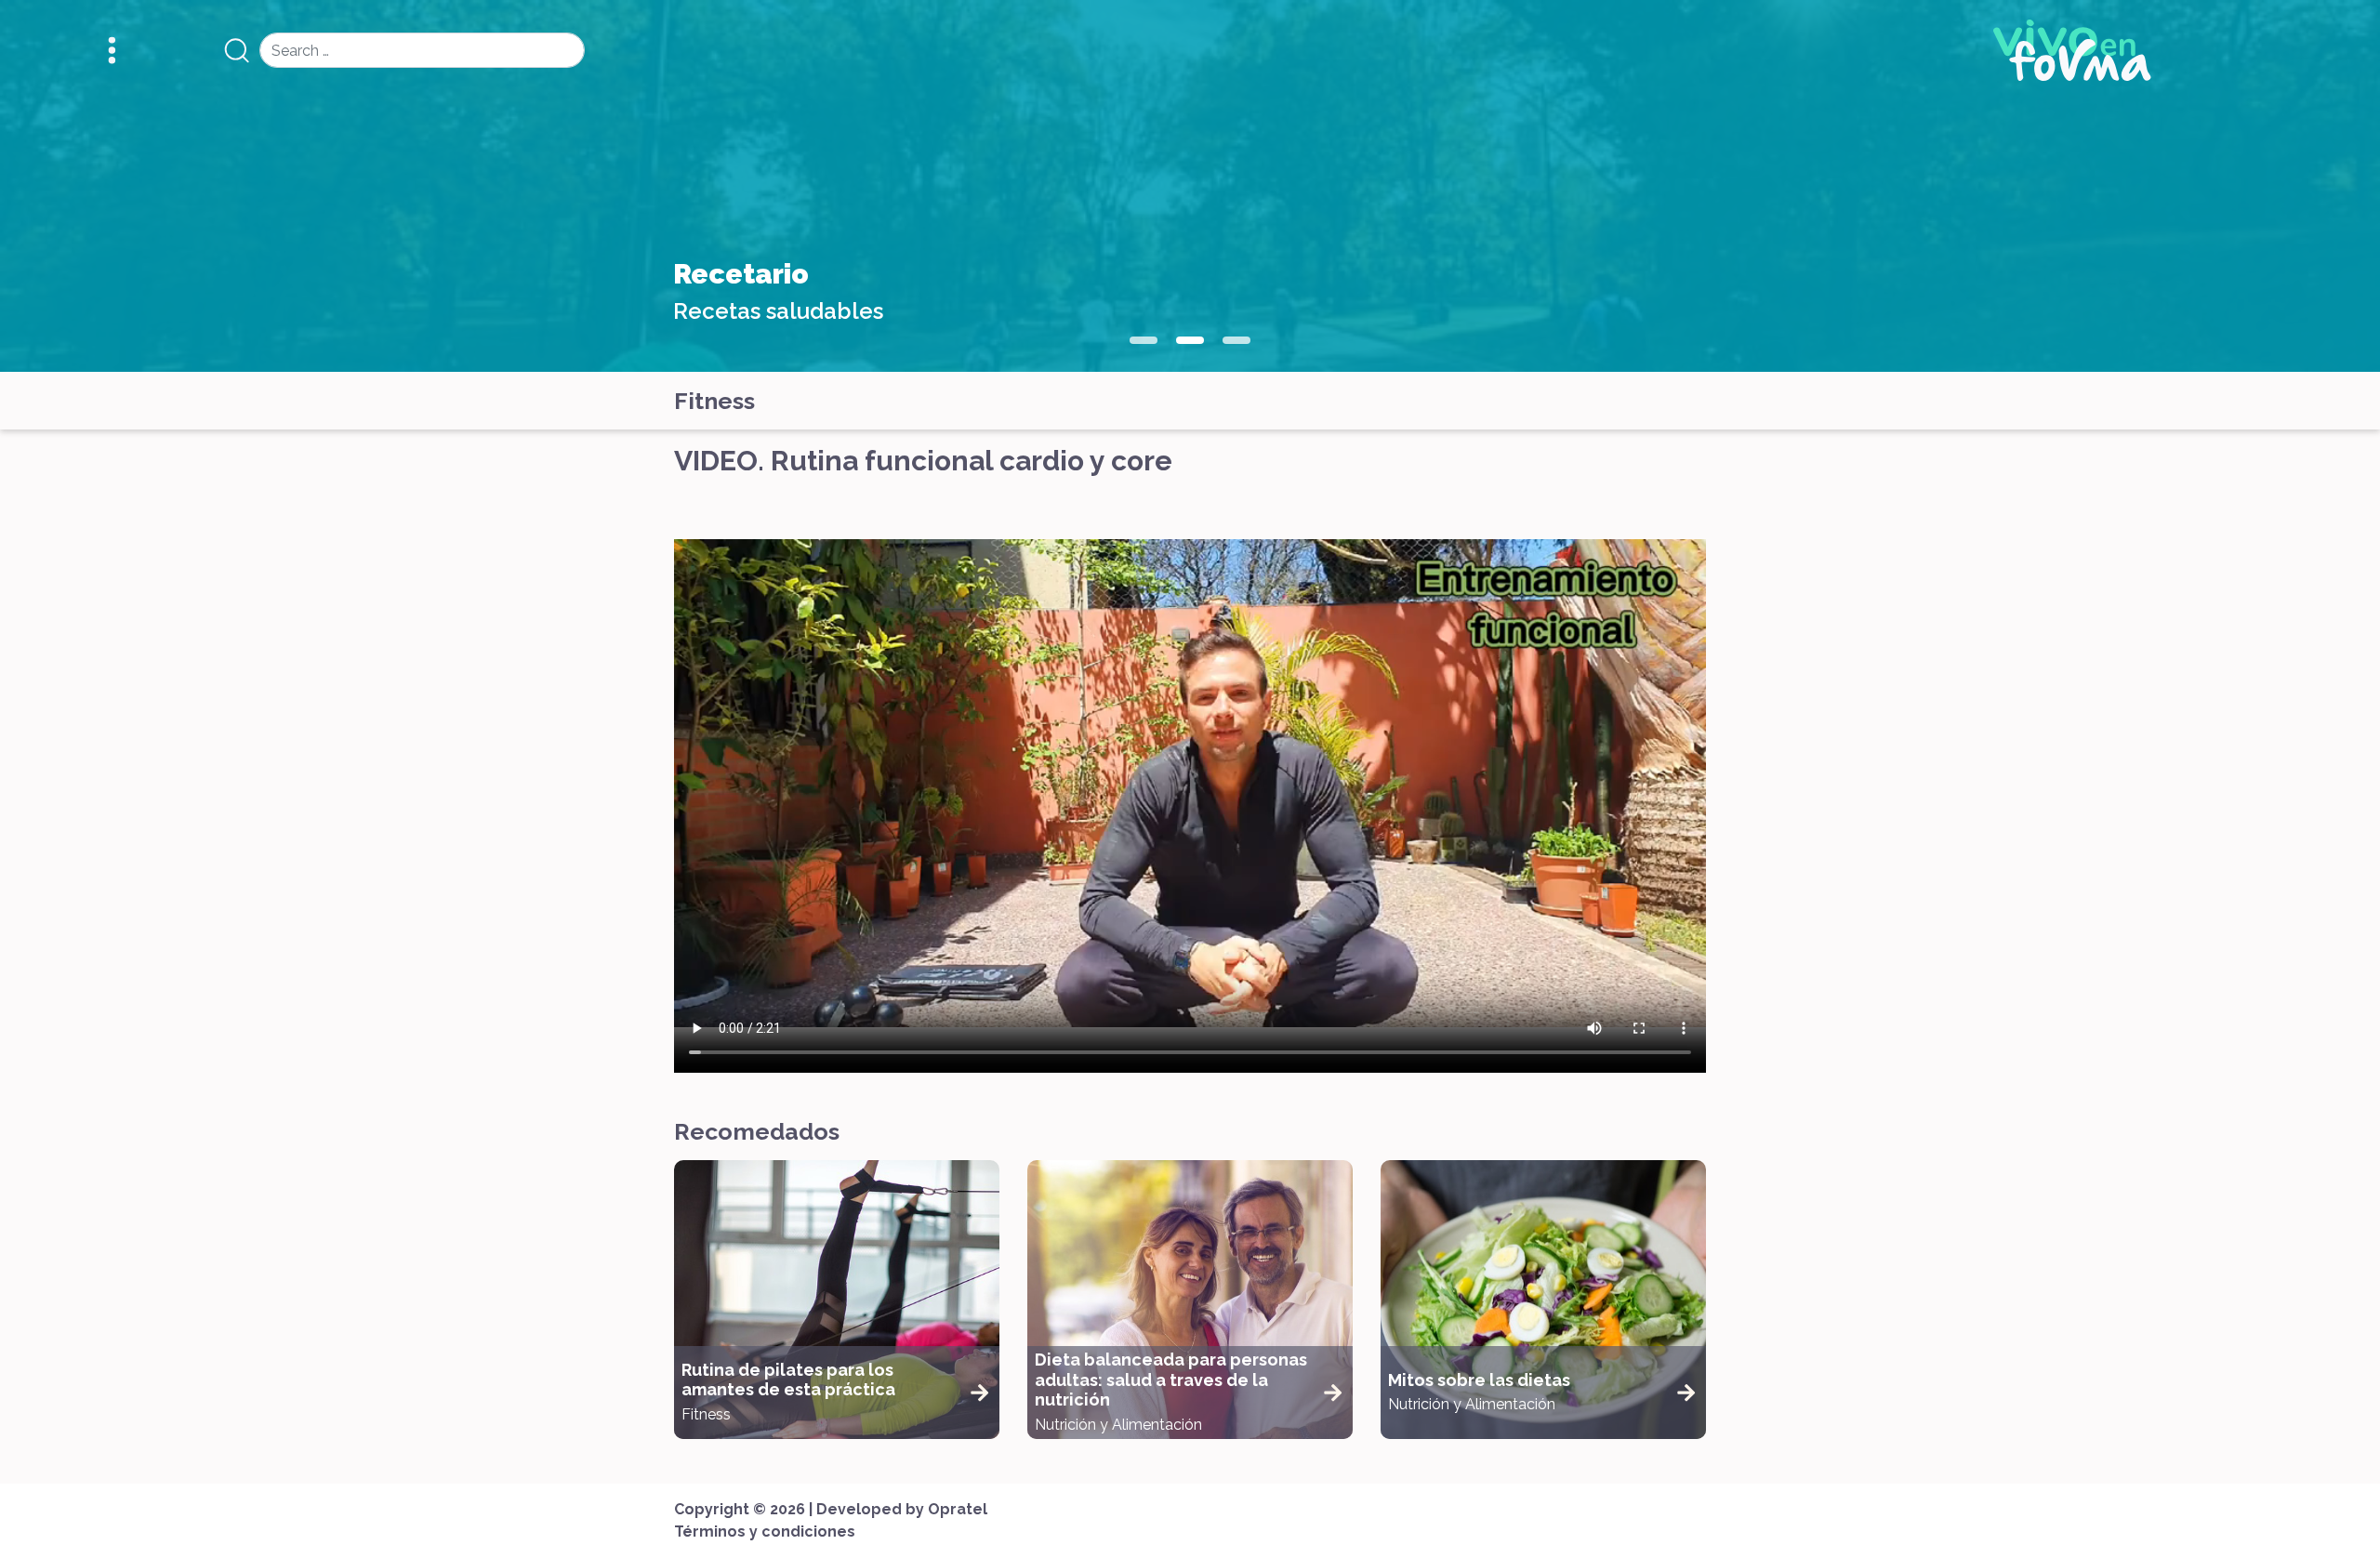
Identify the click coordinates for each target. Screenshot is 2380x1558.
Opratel (958, 1509)
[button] (1144, 340)
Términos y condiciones (765, 1532)
